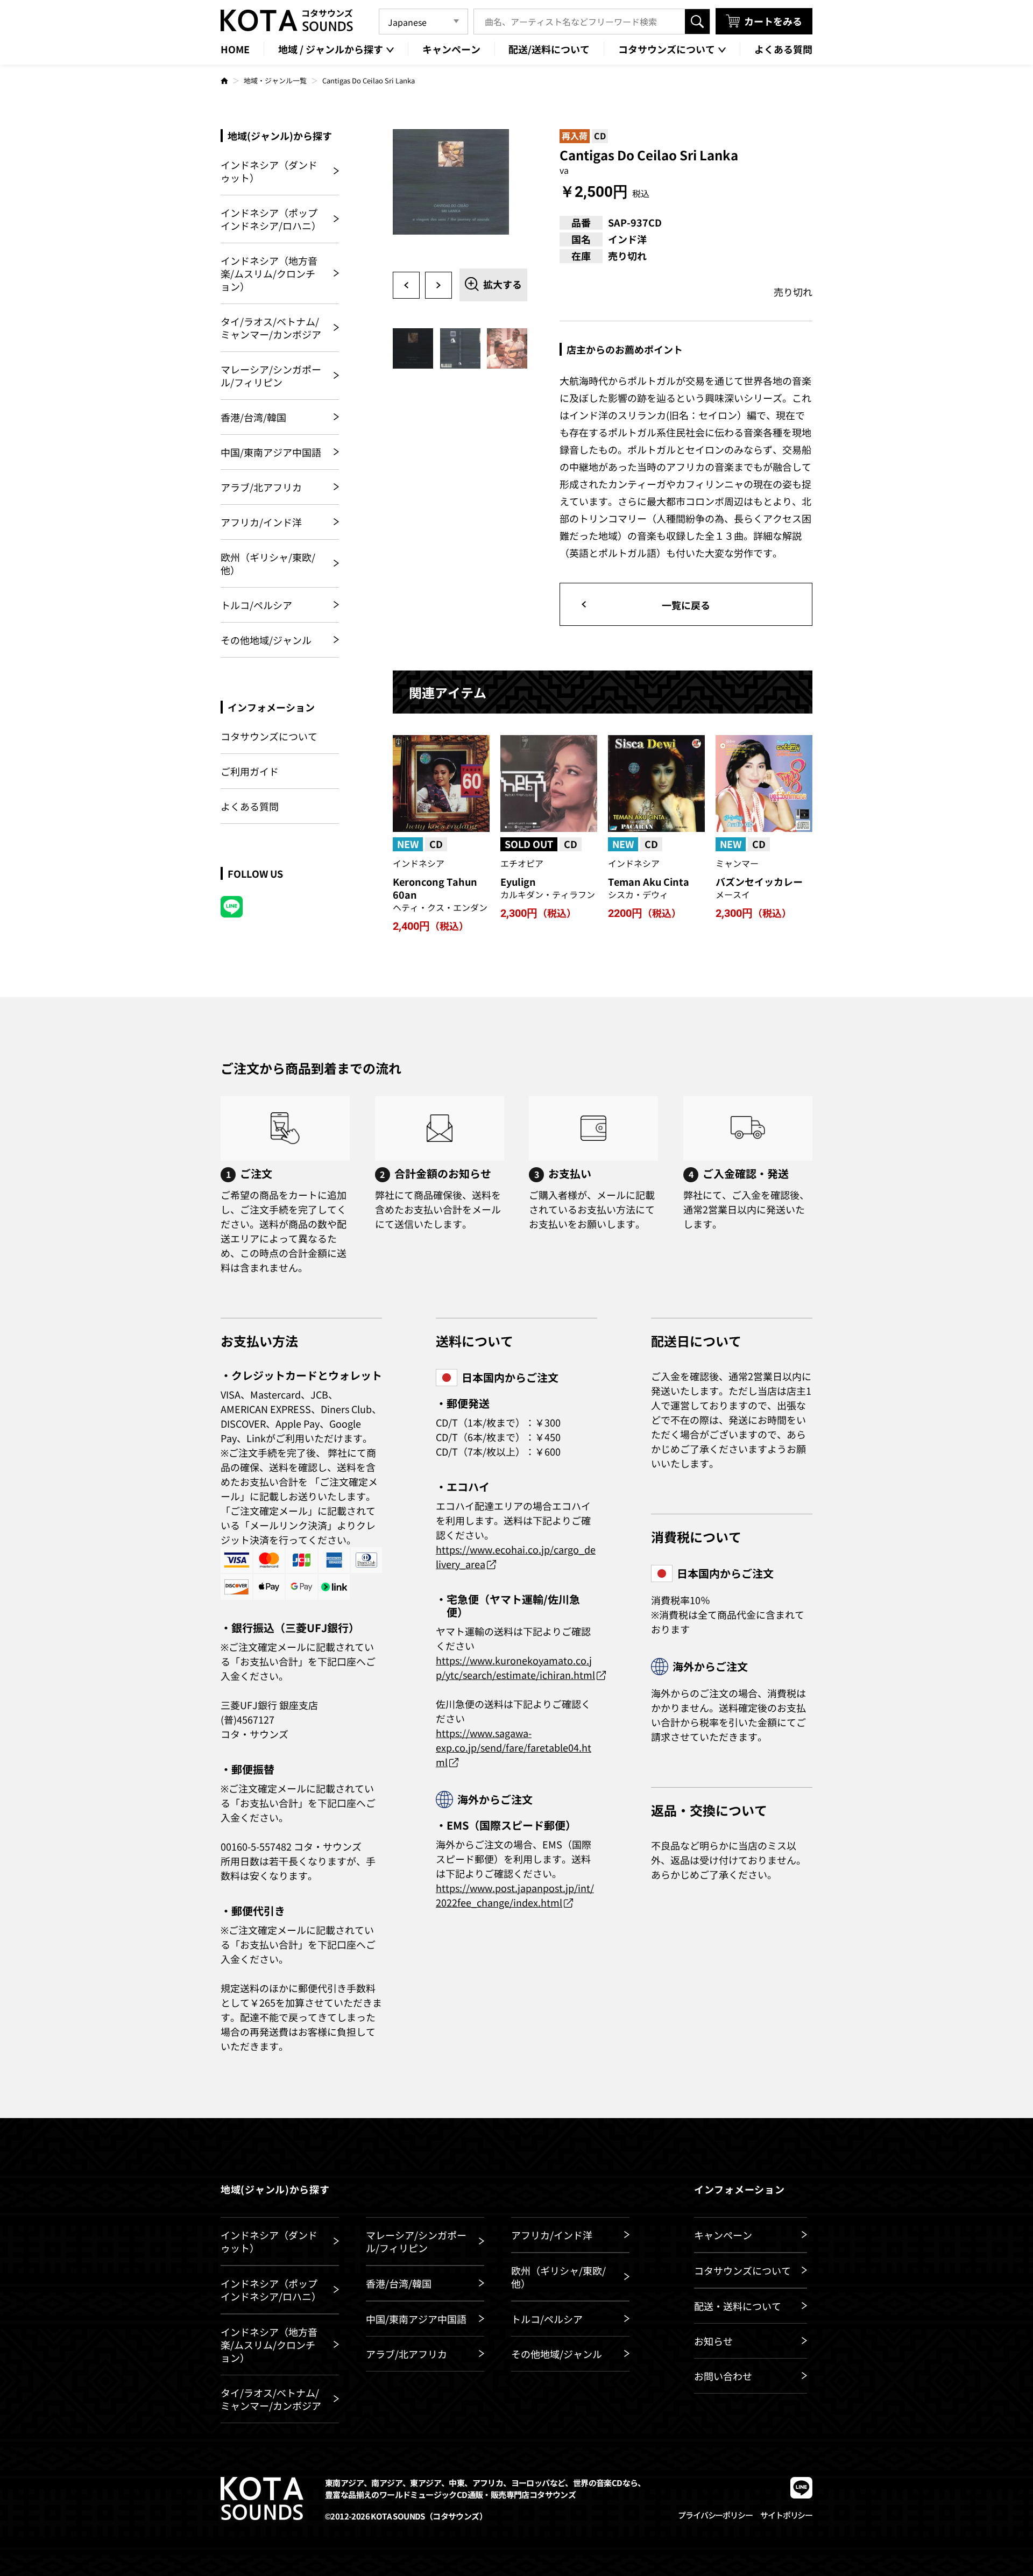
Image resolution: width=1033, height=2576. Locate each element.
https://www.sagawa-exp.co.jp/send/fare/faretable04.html (514, 1747)
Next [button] (438, 285)
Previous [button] (406, 285)
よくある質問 (250, 806)
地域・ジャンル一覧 (275, 80)
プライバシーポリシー (715, 2515)
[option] (460, 196)
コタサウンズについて (269, 736)
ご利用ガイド (250, 771)
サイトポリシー (786, 2515)
